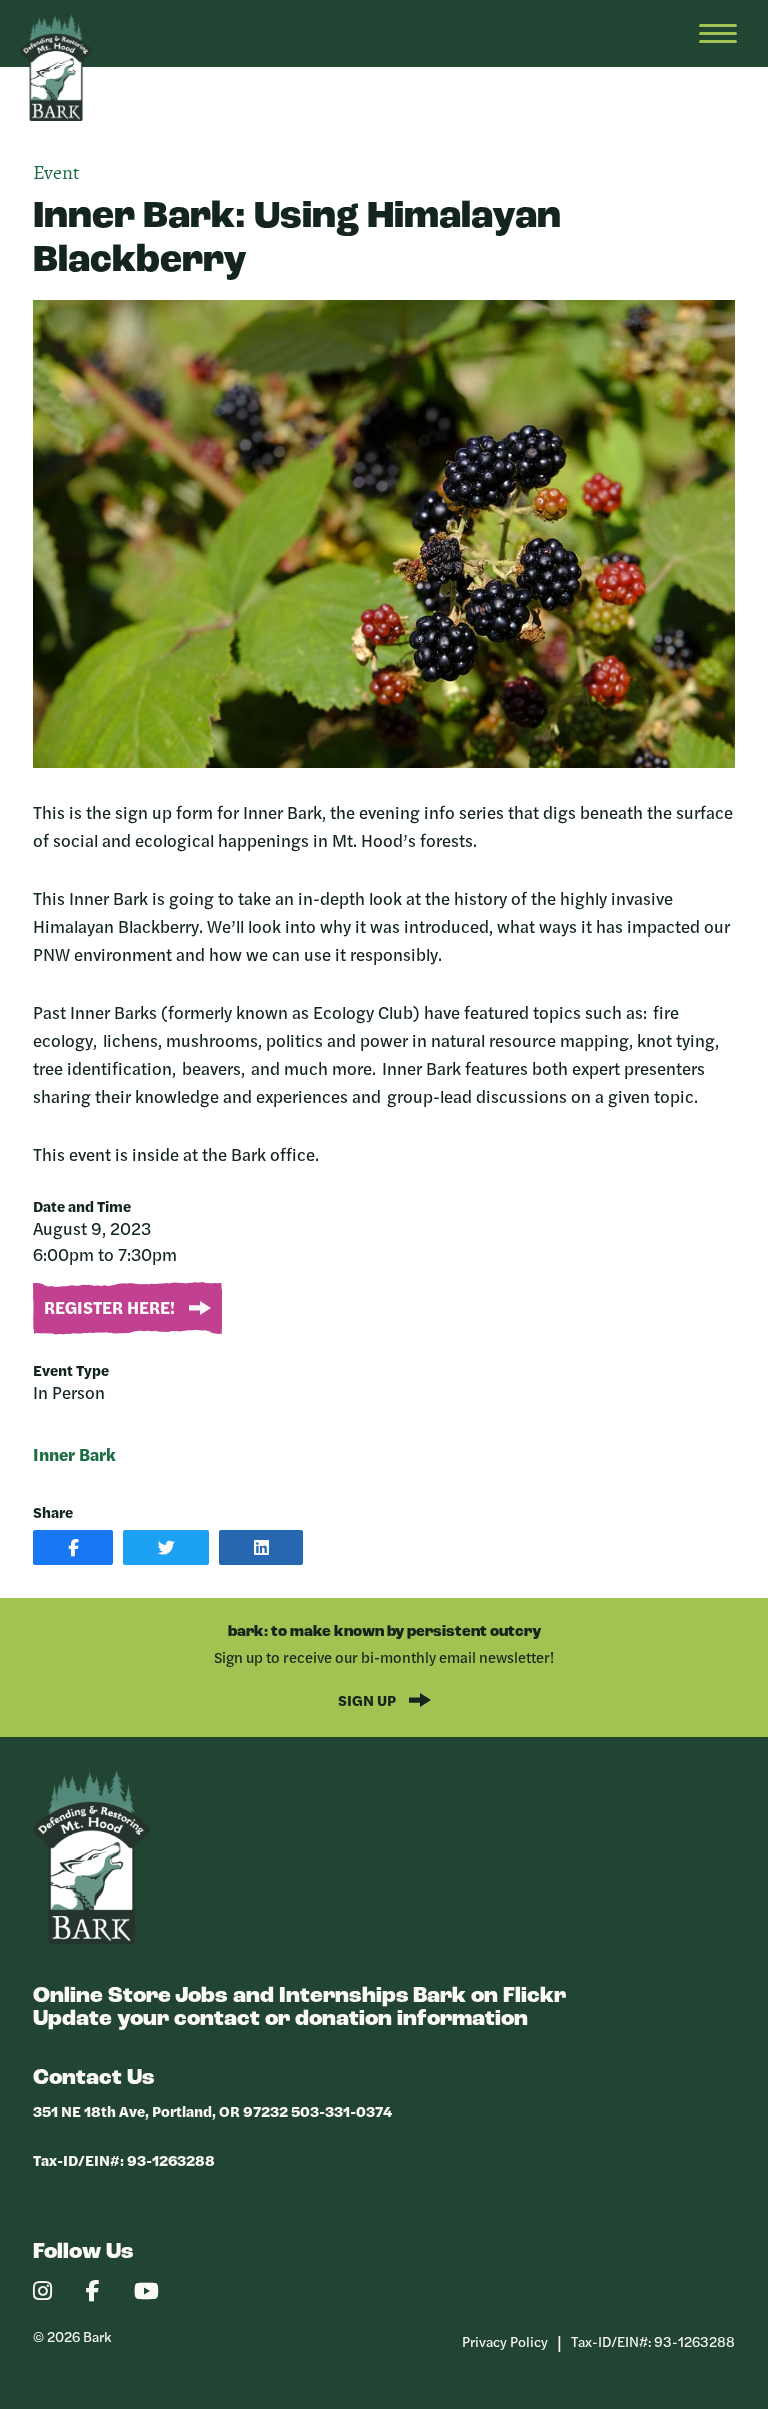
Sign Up (368, 1699)
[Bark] (91, 1938)
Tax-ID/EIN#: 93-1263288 (124, 2159)
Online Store (102, 1996)
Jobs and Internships (292, 1996)
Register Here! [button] (111, 1307)
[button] (73, 1547)
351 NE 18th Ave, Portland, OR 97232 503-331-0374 (212, 2110)
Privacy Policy (505, 2341)
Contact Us (94, 2078)
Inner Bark (74, 1454)
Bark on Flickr (489, 1996)
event (56, 174)
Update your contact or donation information (280, 2019)
